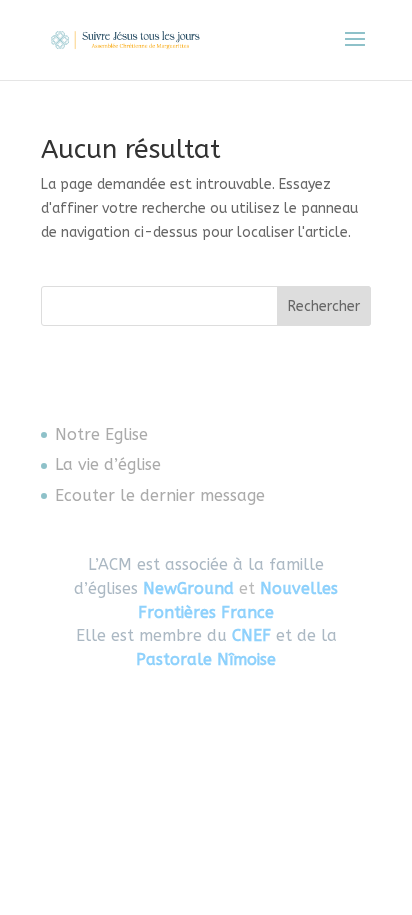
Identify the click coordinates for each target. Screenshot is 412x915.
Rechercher (324, 306)
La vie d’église (108, 464)
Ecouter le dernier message (160, 495)
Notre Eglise (101, 434)
